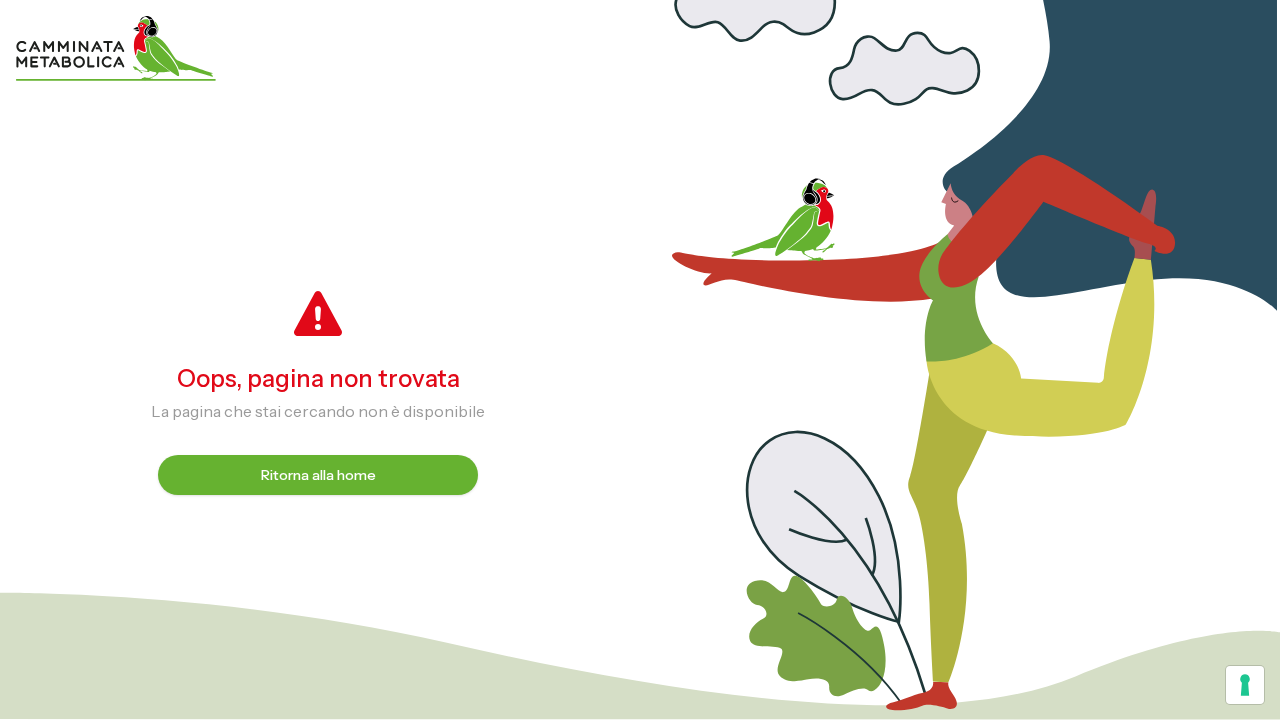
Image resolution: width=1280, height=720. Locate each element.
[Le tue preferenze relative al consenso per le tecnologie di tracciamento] (1245, 685)
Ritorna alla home (318, 475)
